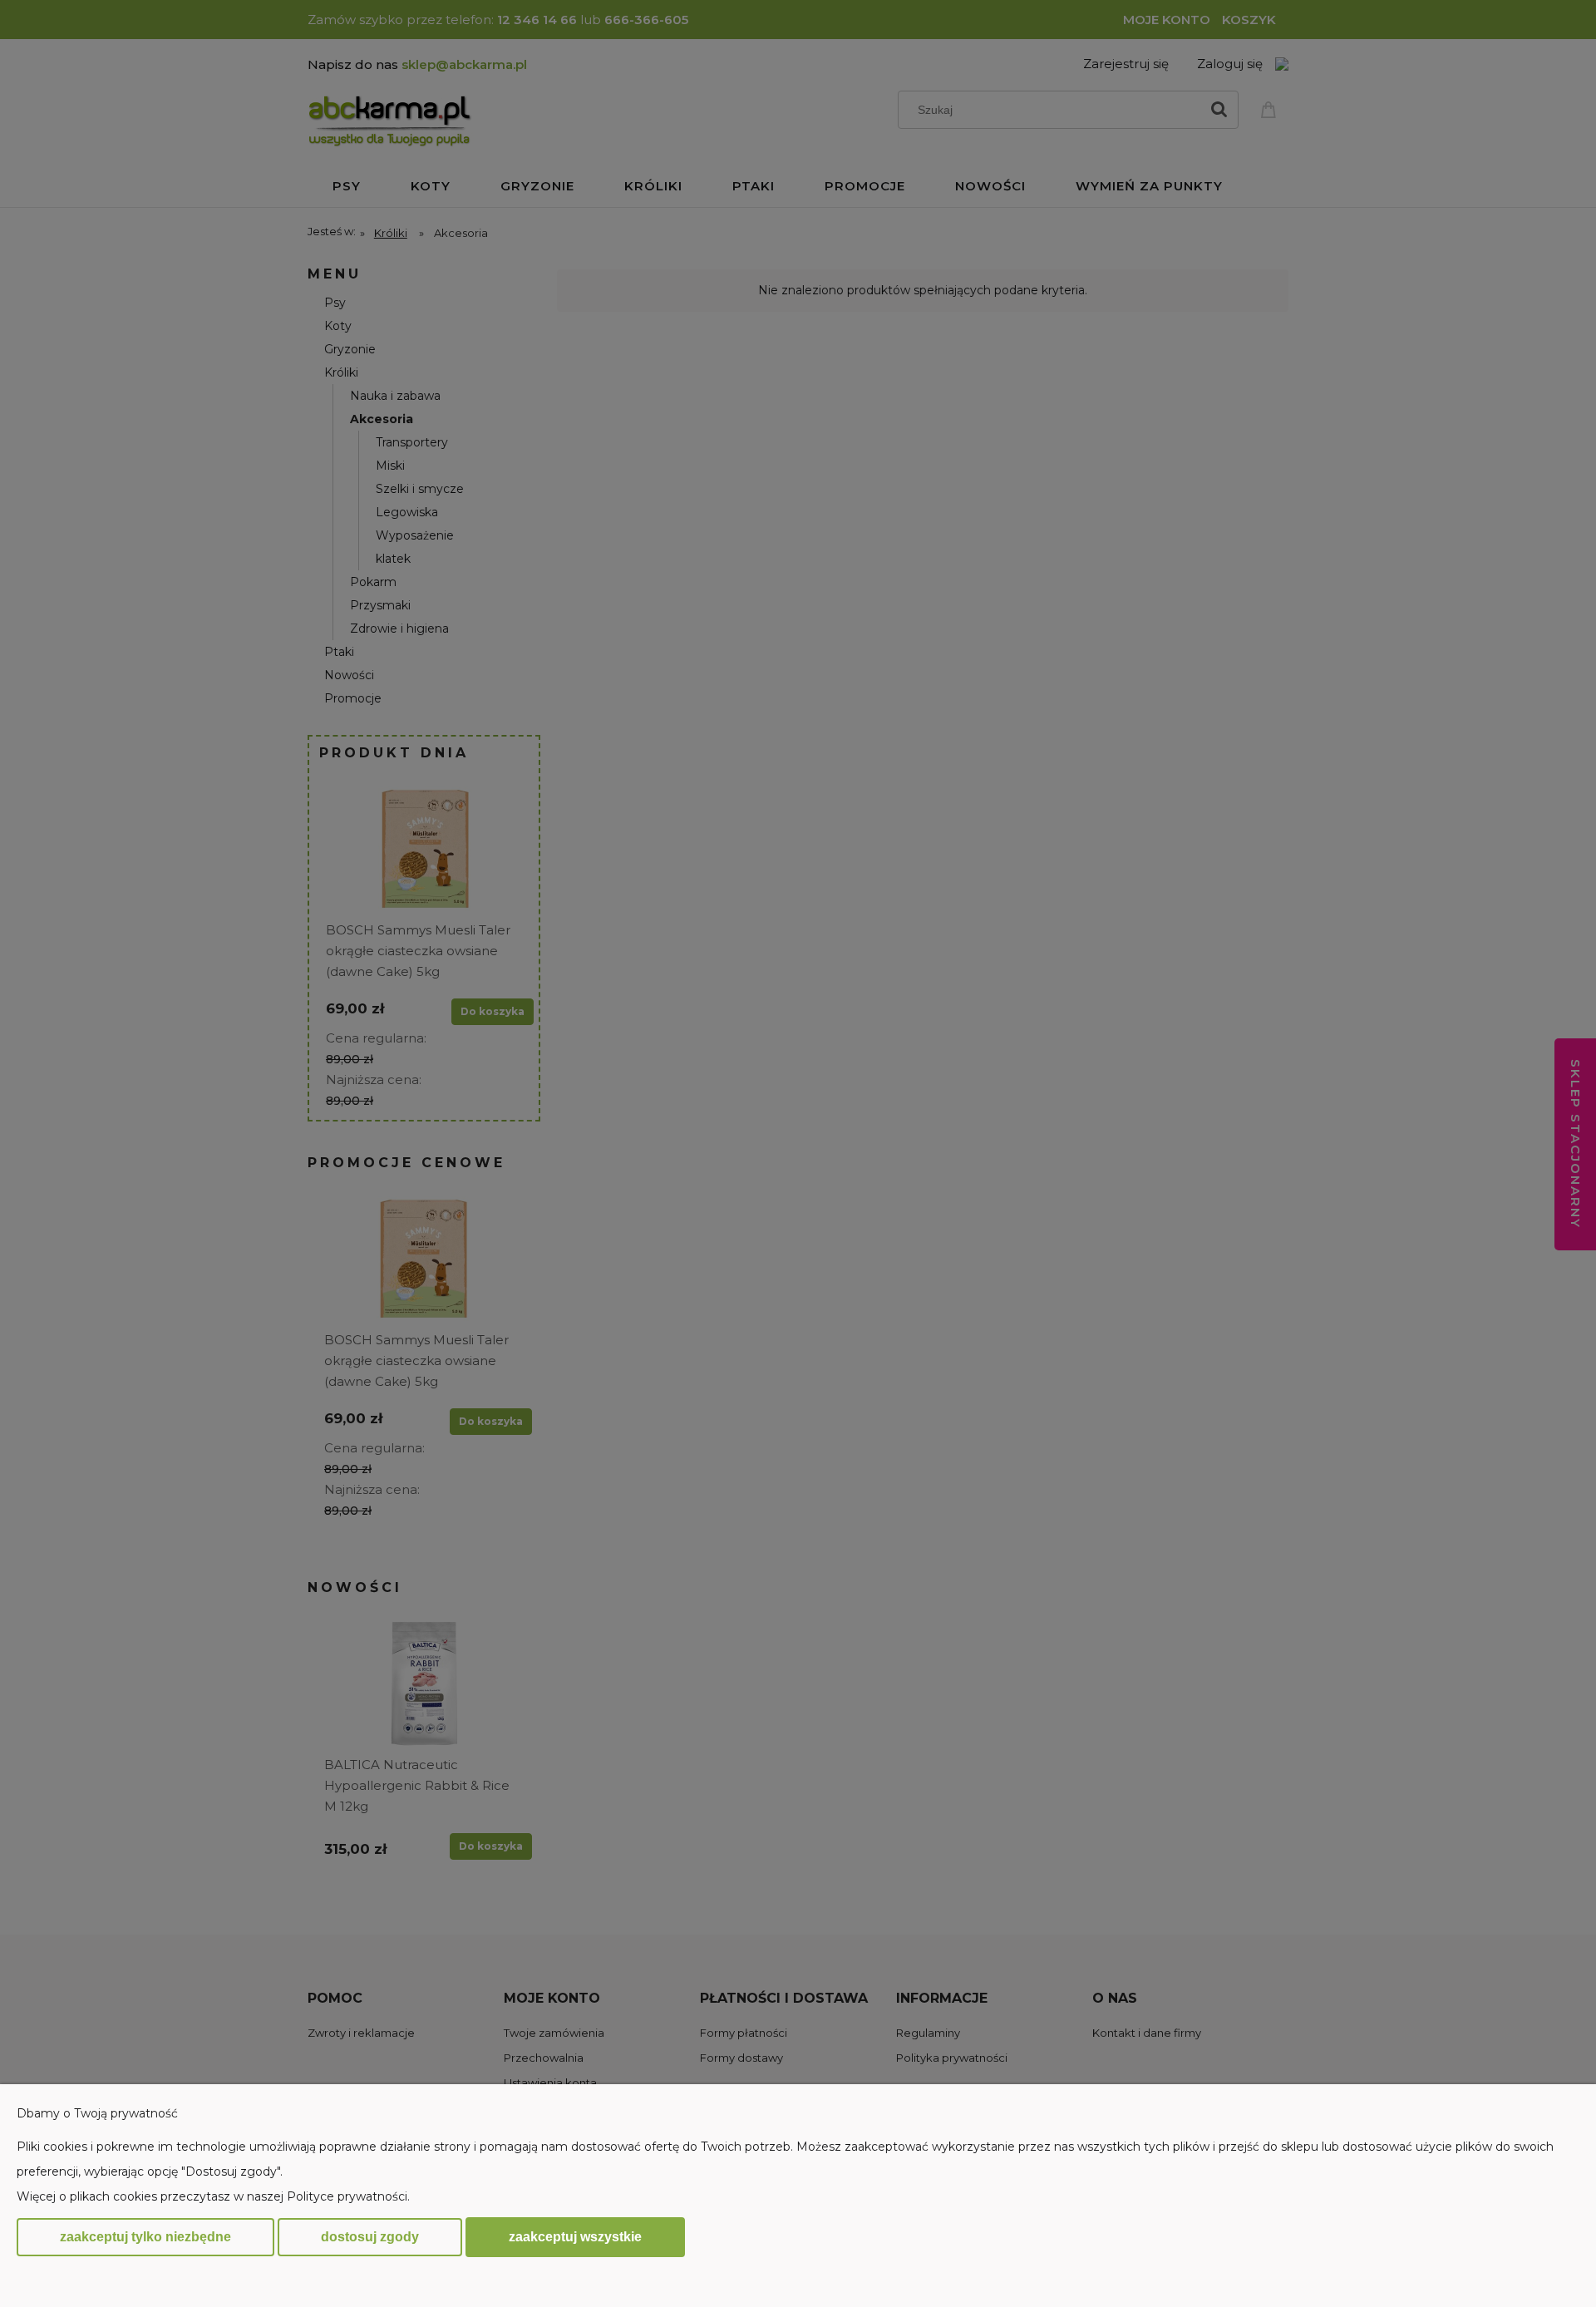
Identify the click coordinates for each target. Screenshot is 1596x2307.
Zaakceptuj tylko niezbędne (145, 2237)
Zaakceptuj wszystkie (575, 2236)
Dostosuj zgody (370, 2237)
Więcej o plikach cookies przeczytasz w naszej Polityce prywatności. (213, 2196)
